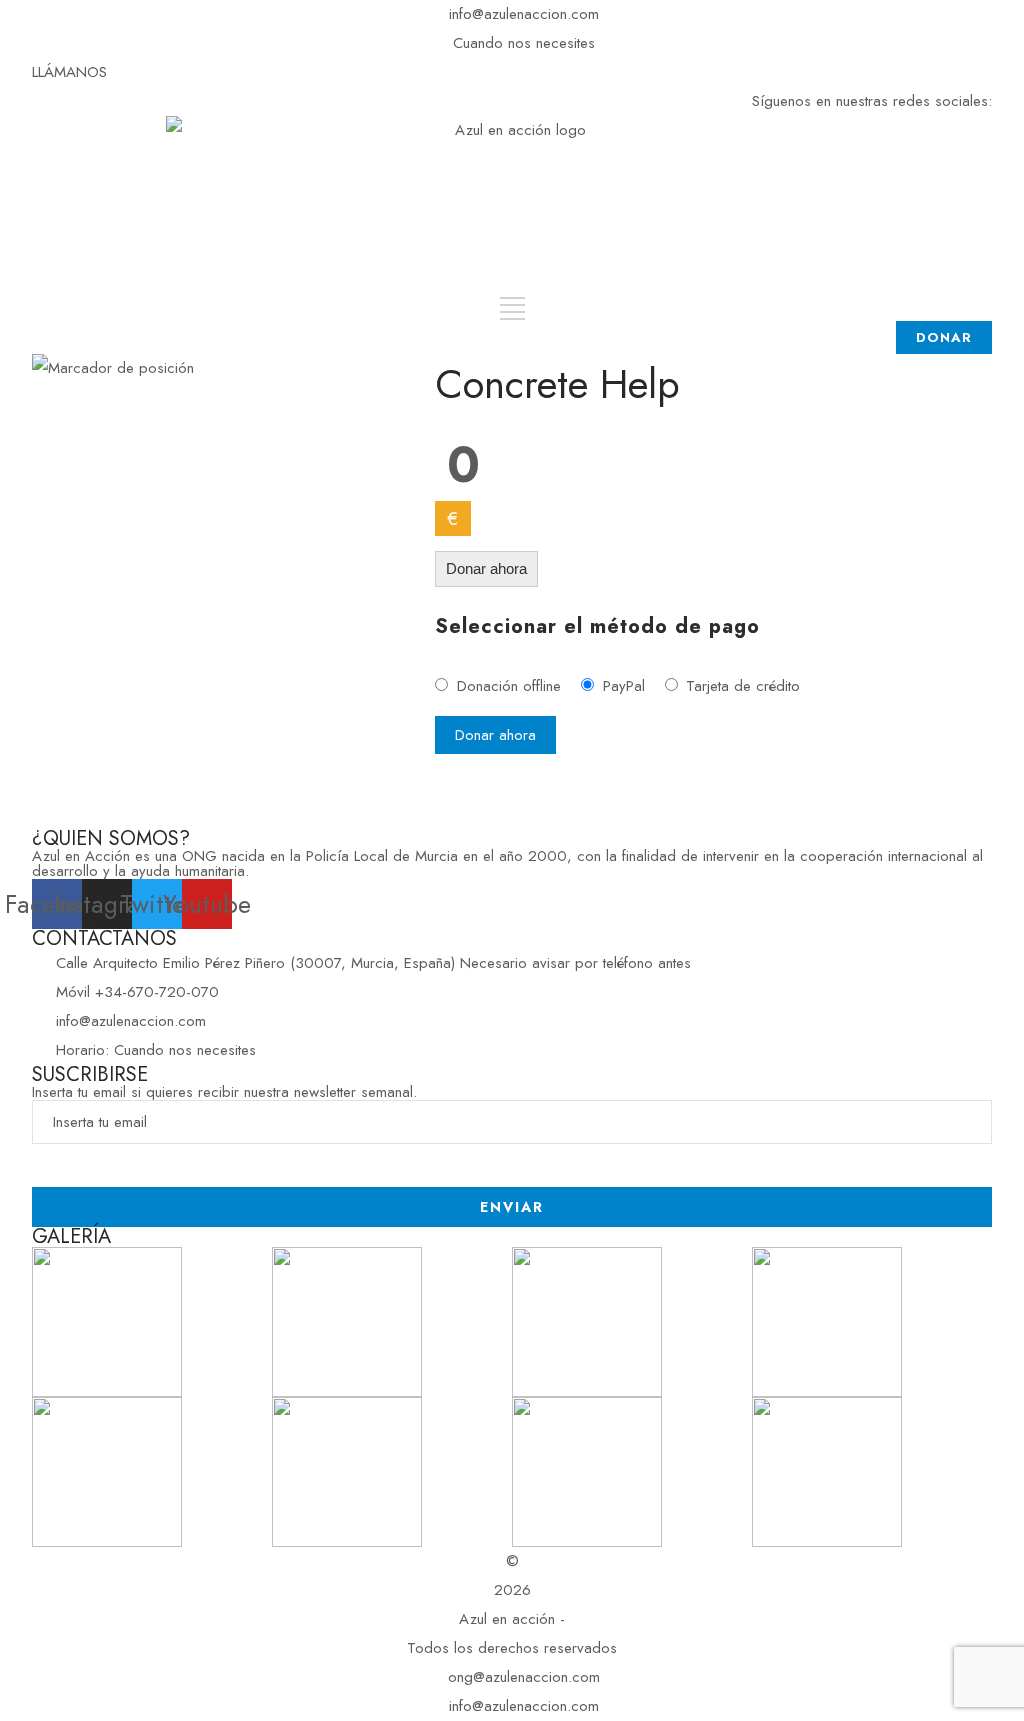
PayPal (624, 686)
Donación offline (509, 686)
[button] (69, 72)
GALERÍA (71, 1236)
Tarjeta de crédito (743, 686)
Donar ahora (486, 568)
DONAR (944, 337)
